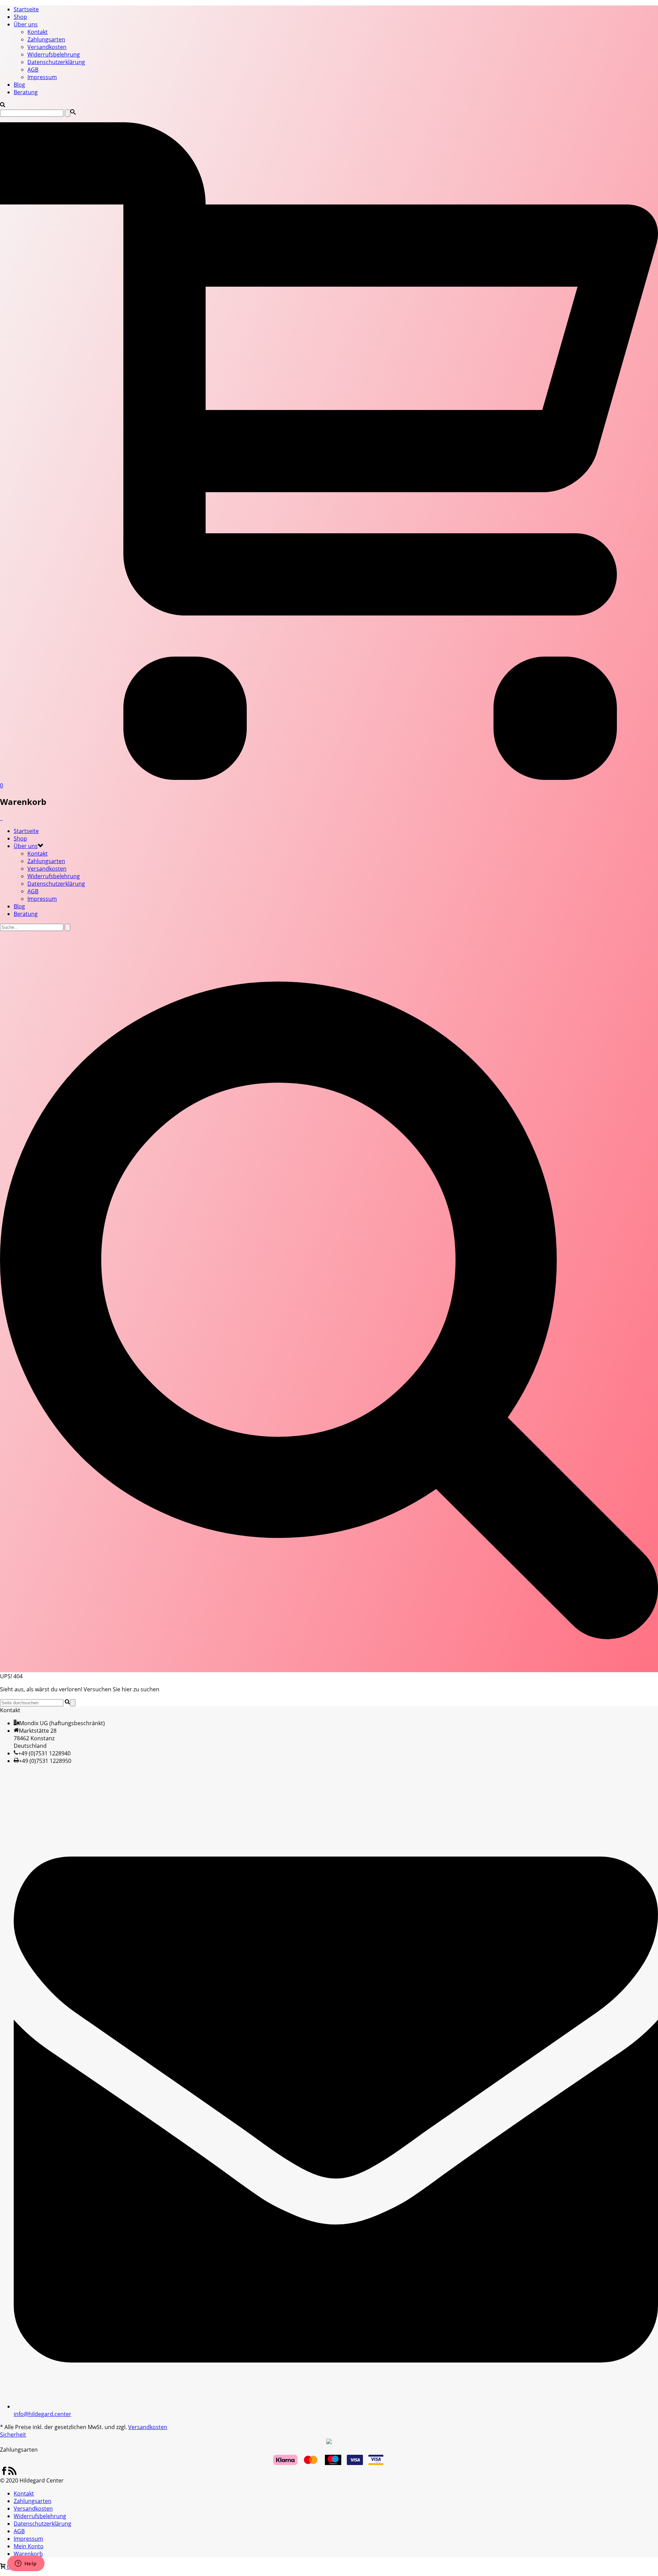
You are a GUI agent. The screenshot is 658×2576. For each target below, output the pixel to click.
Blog (19, 85)
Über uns (26, 24)
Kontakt (38, 32)
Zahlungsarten (46, 39)
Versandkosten (47, 47)
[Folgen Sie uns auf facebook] (4, 2473)
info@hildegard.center (42, 2414)
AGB (33, 70)
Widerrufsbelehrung (54, 54)
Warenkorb (28, 2554)
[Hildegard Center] (1, 818)
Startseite (26, 9)
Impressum (42, 77)
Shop (20, 17)
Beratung (26, 92)
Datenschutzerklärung (56, 62)
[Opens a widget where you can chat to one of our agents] (26, 2564)
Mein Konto (29, 2546)
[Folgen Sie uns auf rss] (12, 2473)
